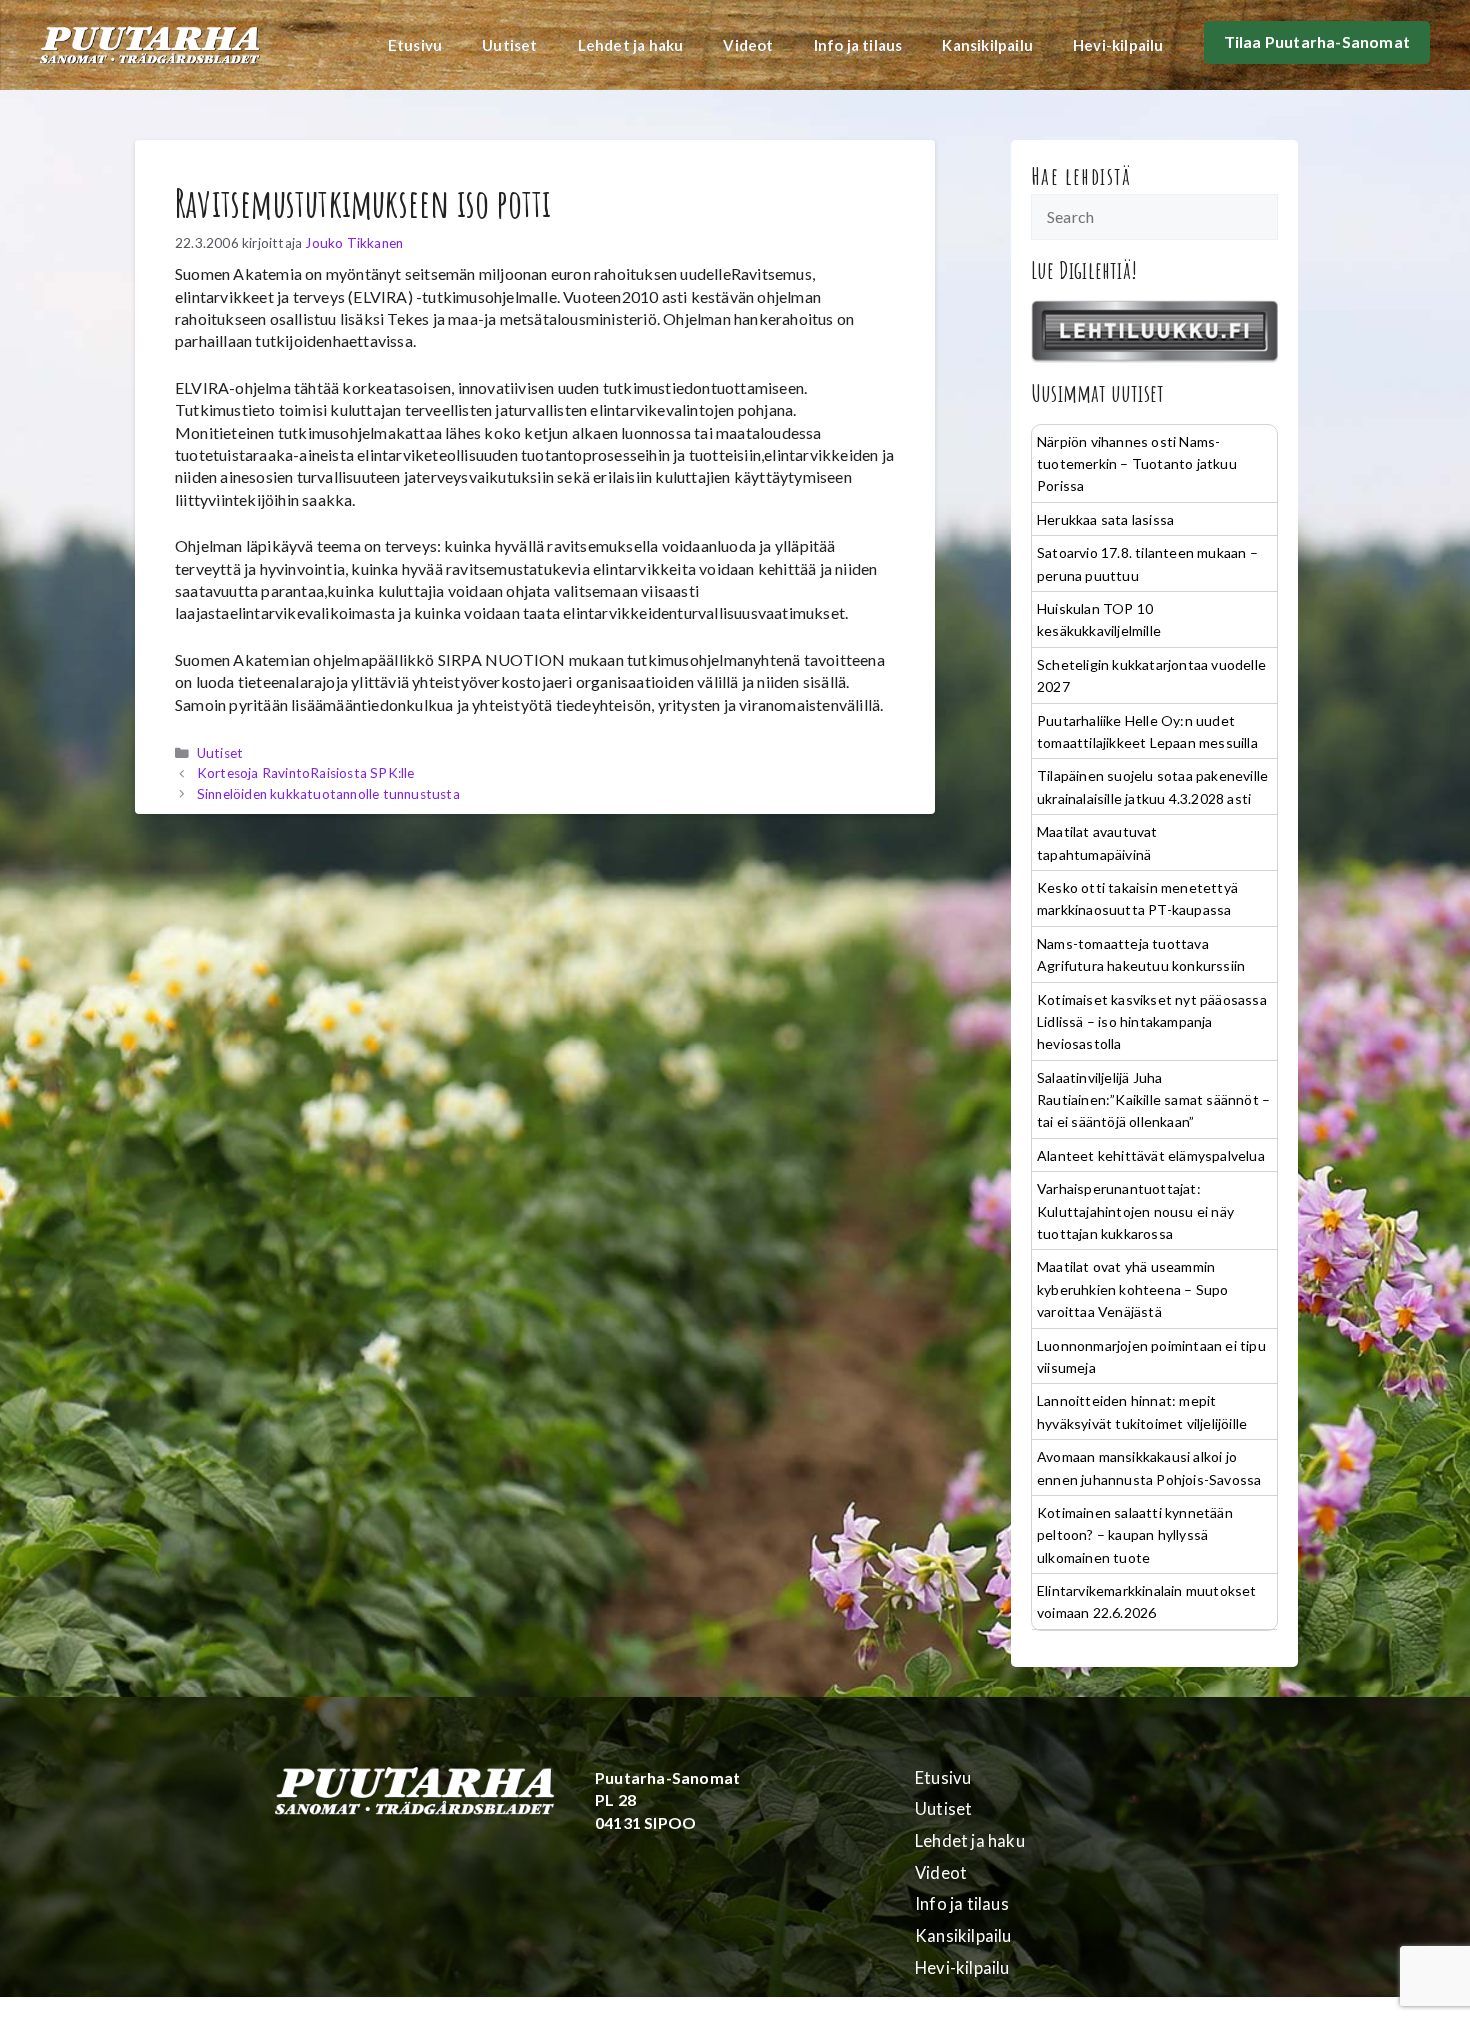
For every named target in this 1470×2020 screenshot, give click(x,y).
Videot (748, 45)
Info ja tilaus (858, 45)
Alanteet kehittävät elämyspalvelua (1151, 1155)
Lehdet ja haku (631, 45)
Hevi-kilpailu (1118, 45)
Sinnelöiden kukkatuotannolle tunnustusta (328, 794)
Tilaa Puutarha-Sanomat (1317, 41)
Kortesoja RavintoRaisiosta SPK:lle (306, 773)
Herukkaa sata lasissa (1105, 519)
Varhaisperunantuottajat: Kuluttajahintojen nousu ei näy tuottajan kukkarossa (1135, 1211)
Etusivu (415, 45)
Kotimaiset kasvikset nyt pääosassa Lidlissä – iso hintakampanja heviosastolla (1152, 1022)
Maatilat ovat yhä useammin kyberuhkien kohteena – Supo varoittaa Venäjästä (1132, 1289)
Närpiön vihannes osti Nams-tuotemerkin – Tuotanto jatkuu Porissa (1137, 464)
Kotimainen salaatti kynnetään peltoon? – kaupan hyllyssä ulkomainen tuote (1135, 1535)
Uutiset (509, 45)
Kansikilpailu (987, 45)
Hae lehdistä (1081, 176)
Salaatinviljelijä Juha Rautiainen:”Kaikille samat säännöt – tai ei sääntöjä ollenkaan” (1153, 1100)
